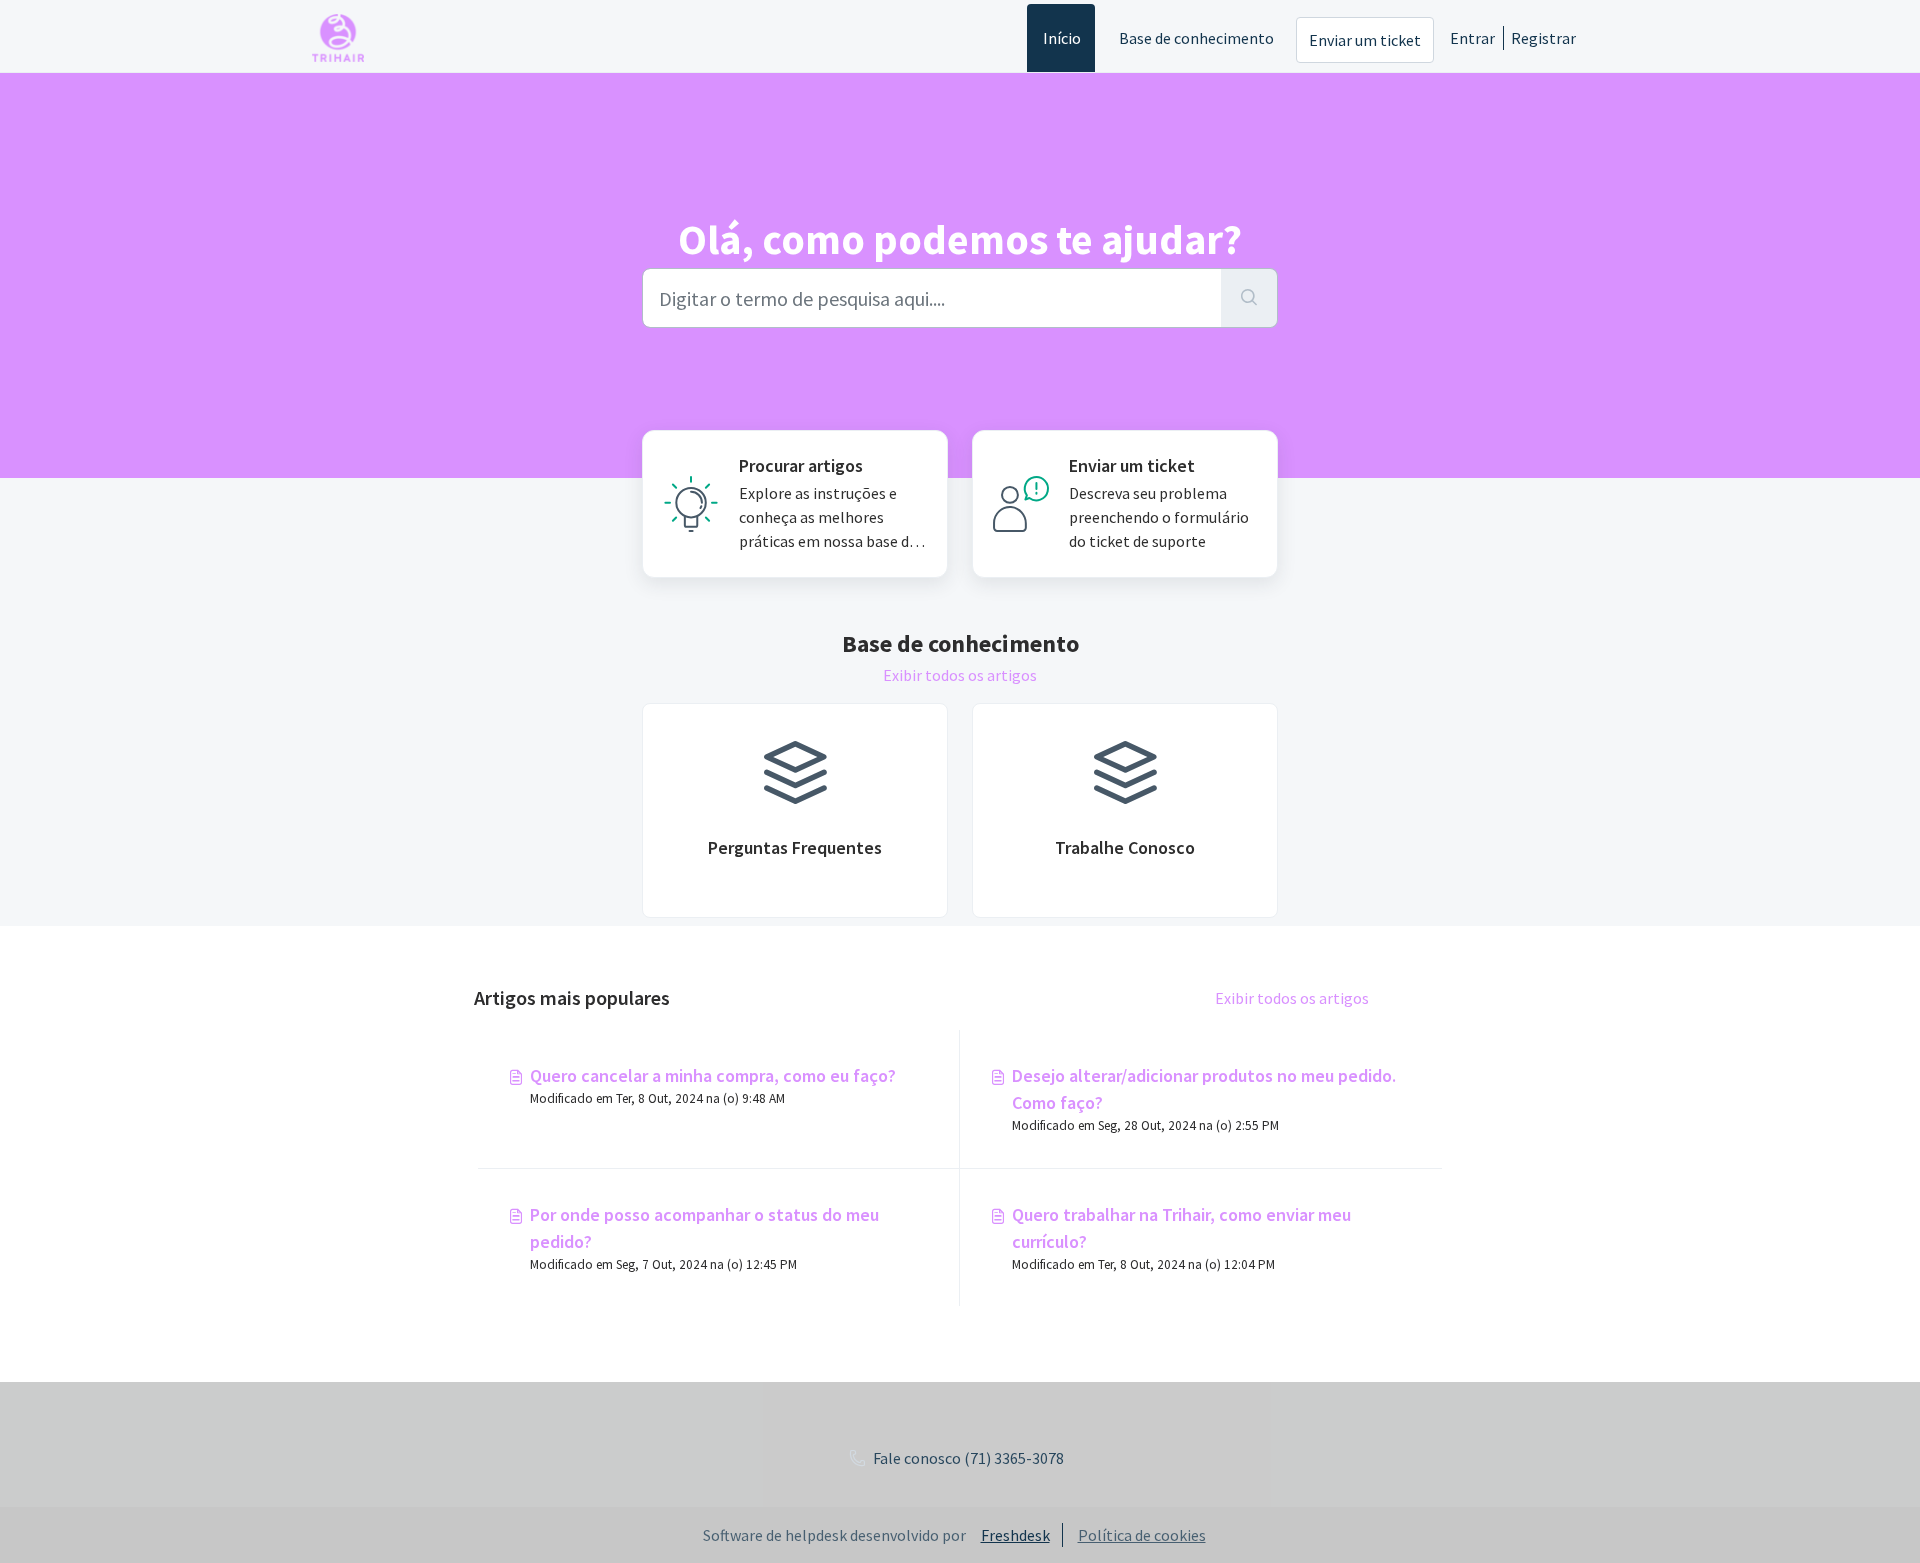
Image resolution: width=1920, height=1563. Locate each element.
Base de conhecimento (1196, 38)
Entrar (1472, 38)
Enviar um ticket (1365, 40)
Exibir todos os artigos (960, 675)
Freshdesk (1015, 1535)
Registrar (1543, 38)
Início (1062, 38)
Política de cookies (1142, 1535)
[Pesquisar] (1249, 298)
